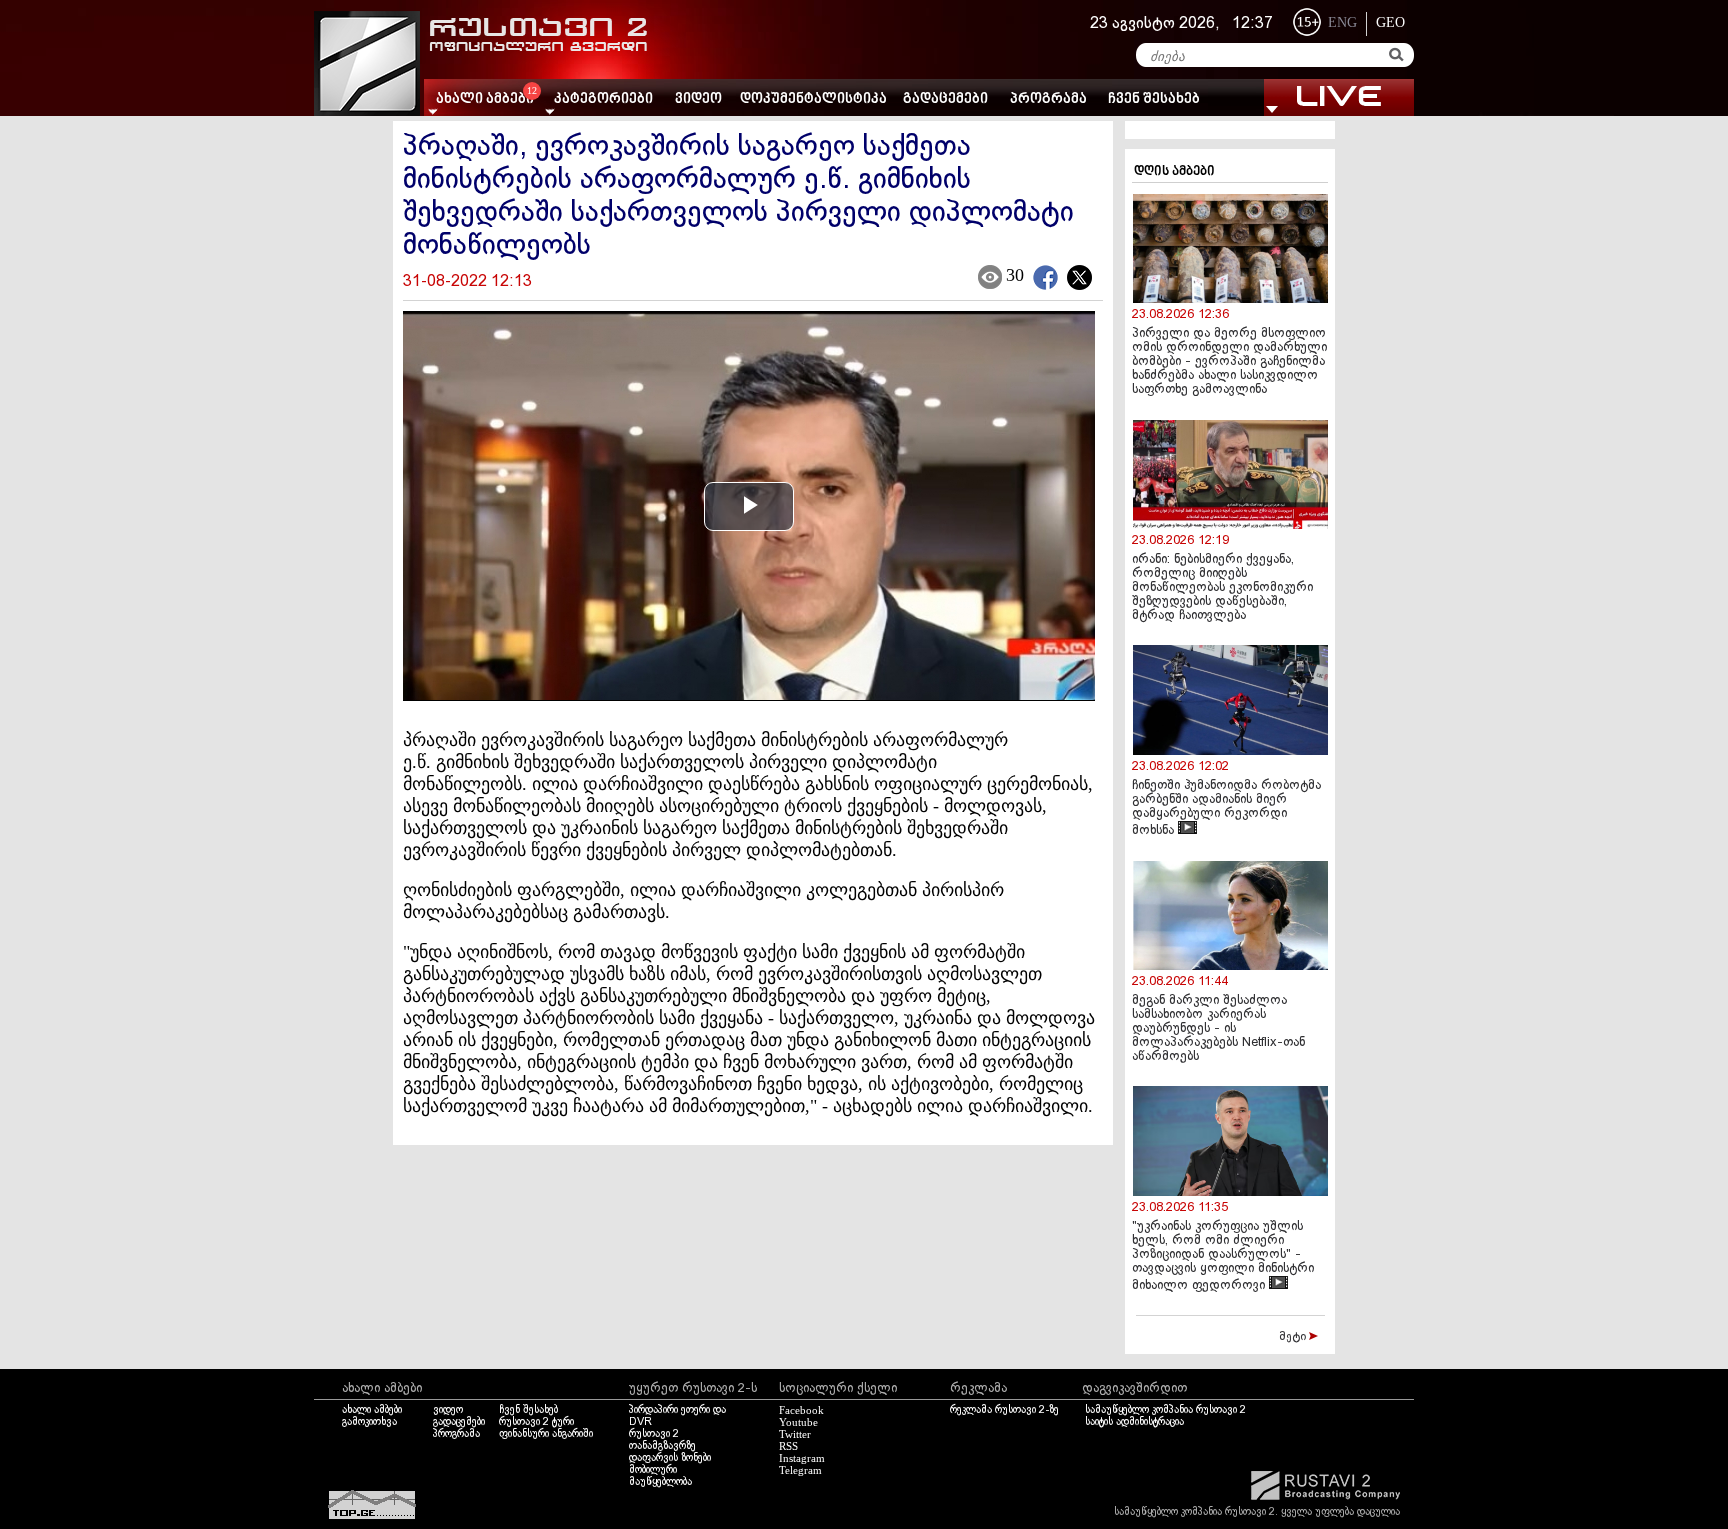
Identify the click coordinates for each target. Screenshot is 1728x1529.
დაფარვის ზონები (670, 1458)
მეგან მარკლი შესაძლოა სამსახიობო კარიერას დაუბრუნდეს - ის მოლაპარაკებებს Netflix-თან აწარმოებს (1218, 1029)
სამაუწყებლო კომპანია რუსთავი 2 (1165, 1410)
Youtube (798, 1422)
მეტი (1294, 1337)
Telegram (800, 1470)
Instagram (802, 1458)
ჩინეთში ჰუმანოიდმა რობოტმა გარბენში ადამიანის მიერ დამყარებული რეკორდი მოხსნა (1226, 808)
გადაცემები (945, 99)
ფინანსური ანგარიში (546, 1434)
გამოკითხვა (369, 1422)
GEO (1390, 22)
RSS (788, 1446)
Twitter (795, 1434)
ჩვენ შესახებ (1154, 99)
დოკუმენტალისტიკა (813, 99)
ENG (1342, 22)
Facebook (801, 1410)
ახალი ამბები (372, 1410)
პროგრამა (1048, 99)
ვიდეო (698, 99)
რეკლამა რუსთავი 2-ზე (1004, 1410)
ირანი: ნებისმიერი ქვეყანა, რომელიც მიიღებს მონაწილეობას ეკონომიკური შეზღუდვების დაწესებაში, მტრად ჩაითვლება (1222, 588)
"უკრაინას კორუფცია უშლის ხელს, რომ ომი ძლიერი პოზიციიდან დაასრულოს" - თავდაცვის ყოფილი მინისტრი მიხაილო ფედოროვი (1223, 1256)
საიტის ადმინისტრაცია (1134, 1422)
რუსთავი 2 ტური (536, 1422)
